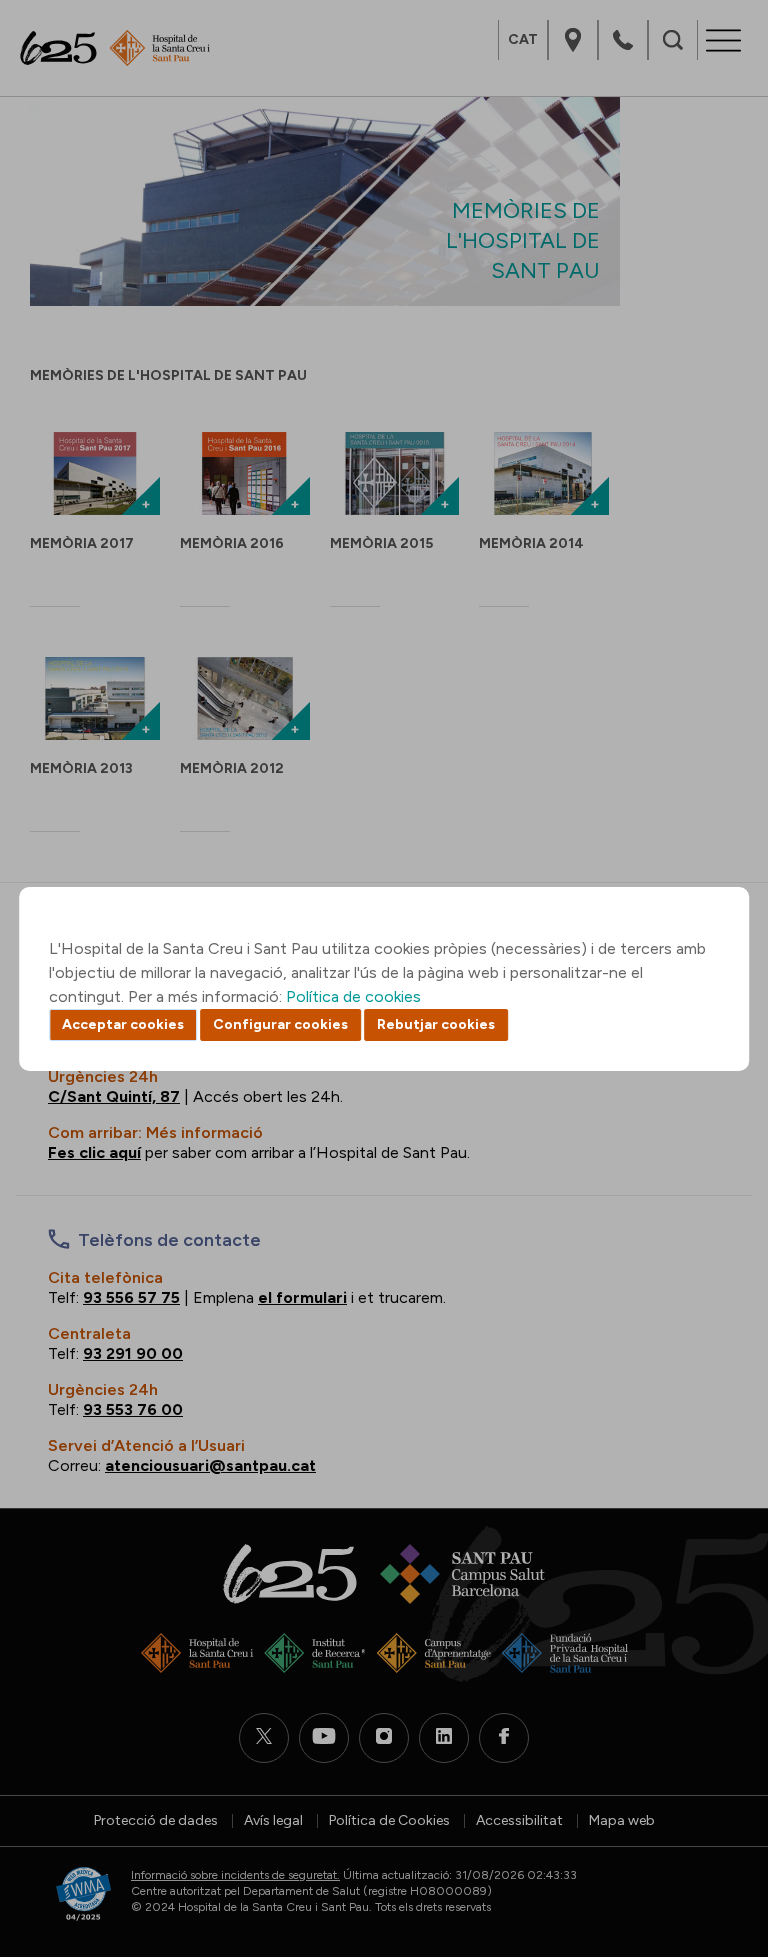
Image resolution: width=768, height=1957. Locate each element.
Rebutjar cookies (436, 1024)
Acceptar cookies (123, 1024)
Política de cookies (353, 996)
